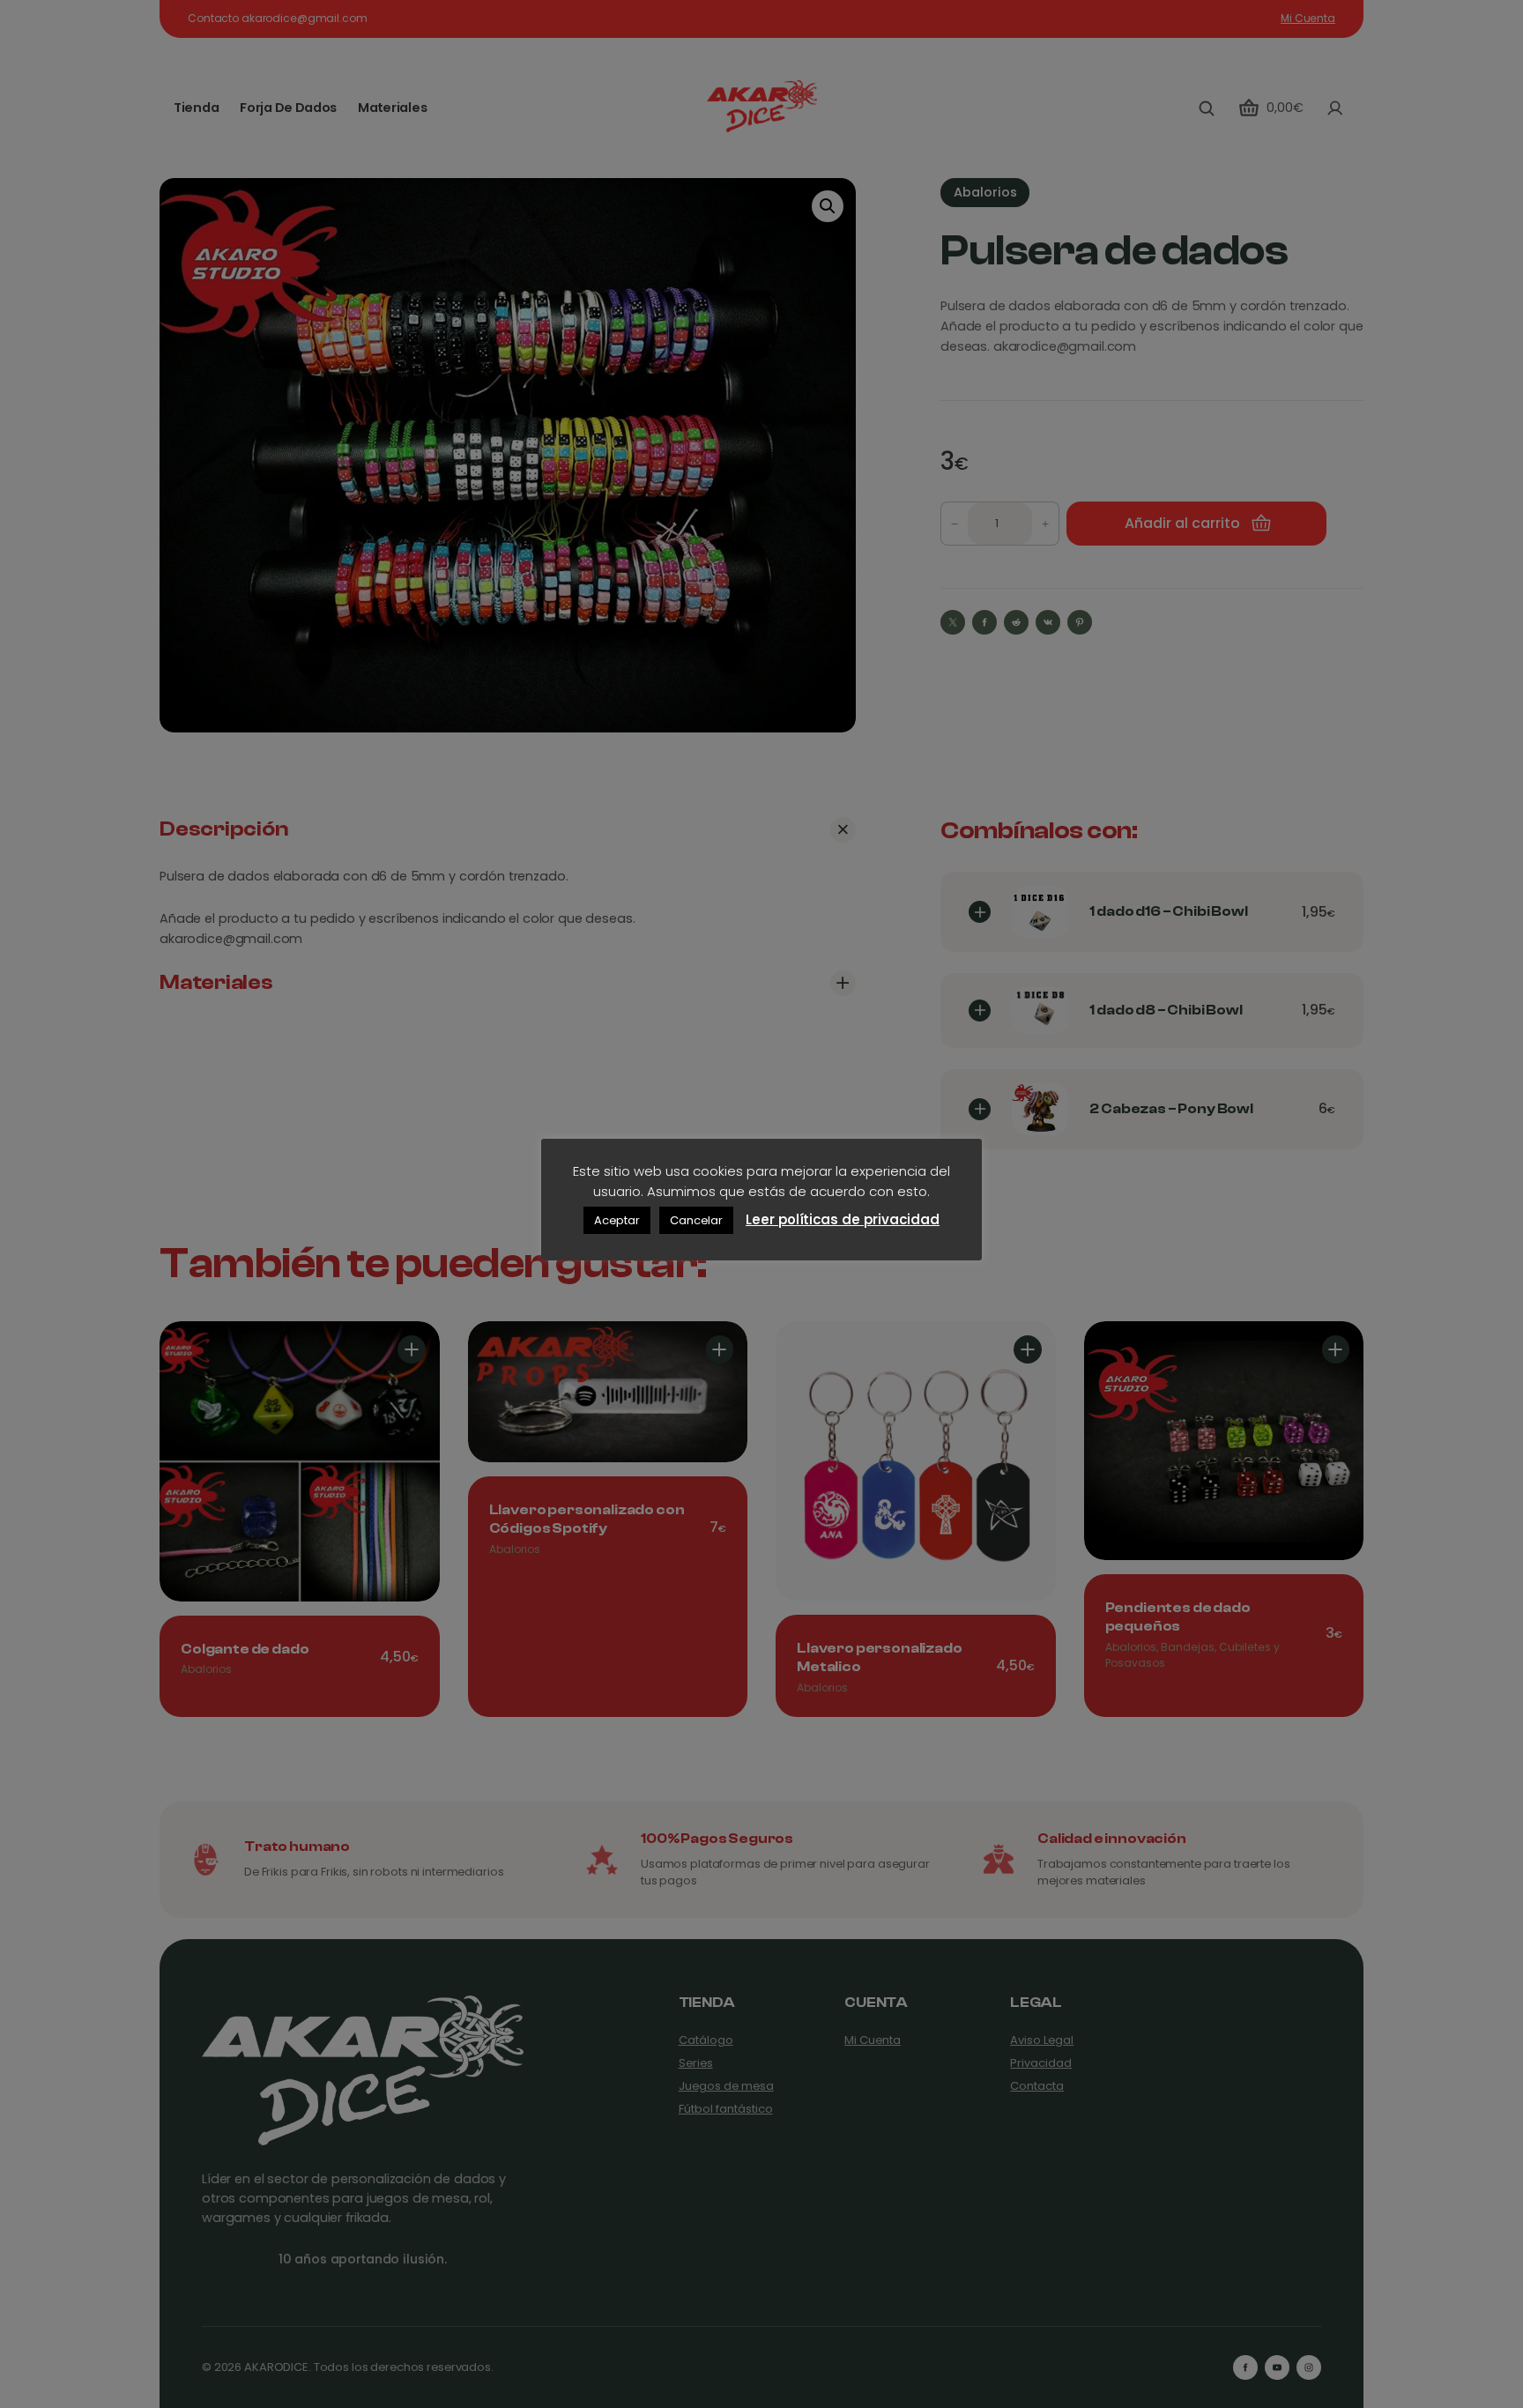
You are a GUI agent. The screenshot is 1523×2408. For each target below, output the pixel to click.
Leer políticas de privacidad (843, 1219)
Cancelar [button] (696, 1220)
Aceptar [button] (617, 1220)
